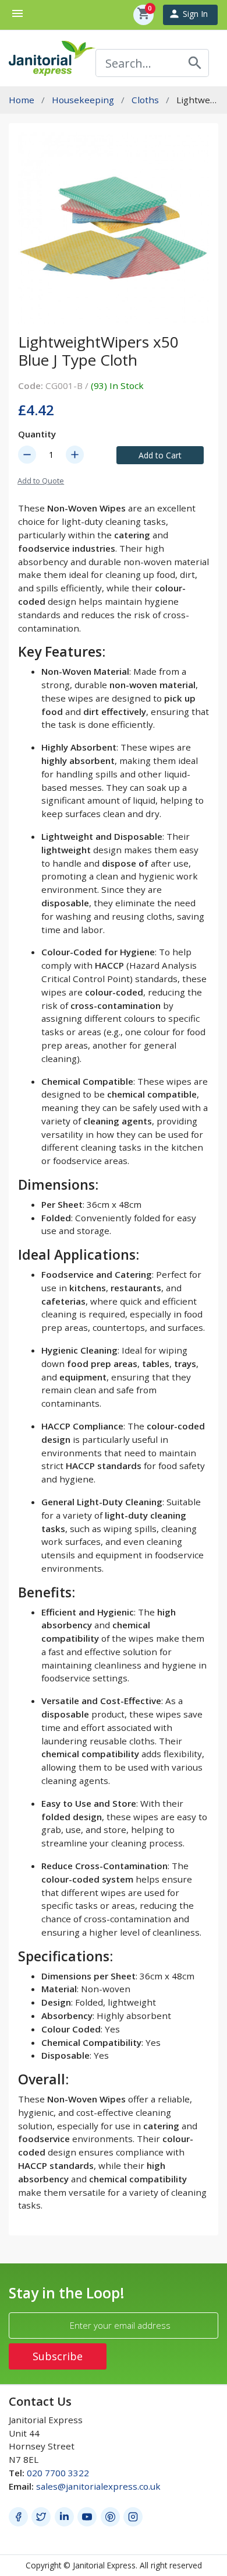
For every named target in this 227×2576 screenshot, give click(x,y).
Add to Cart (160, 455)
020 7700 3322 (58, 2473)
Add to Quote (41, 481)
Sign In (188, 14)
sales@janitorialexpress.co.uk (98, 2486)
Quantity (37, 434)
